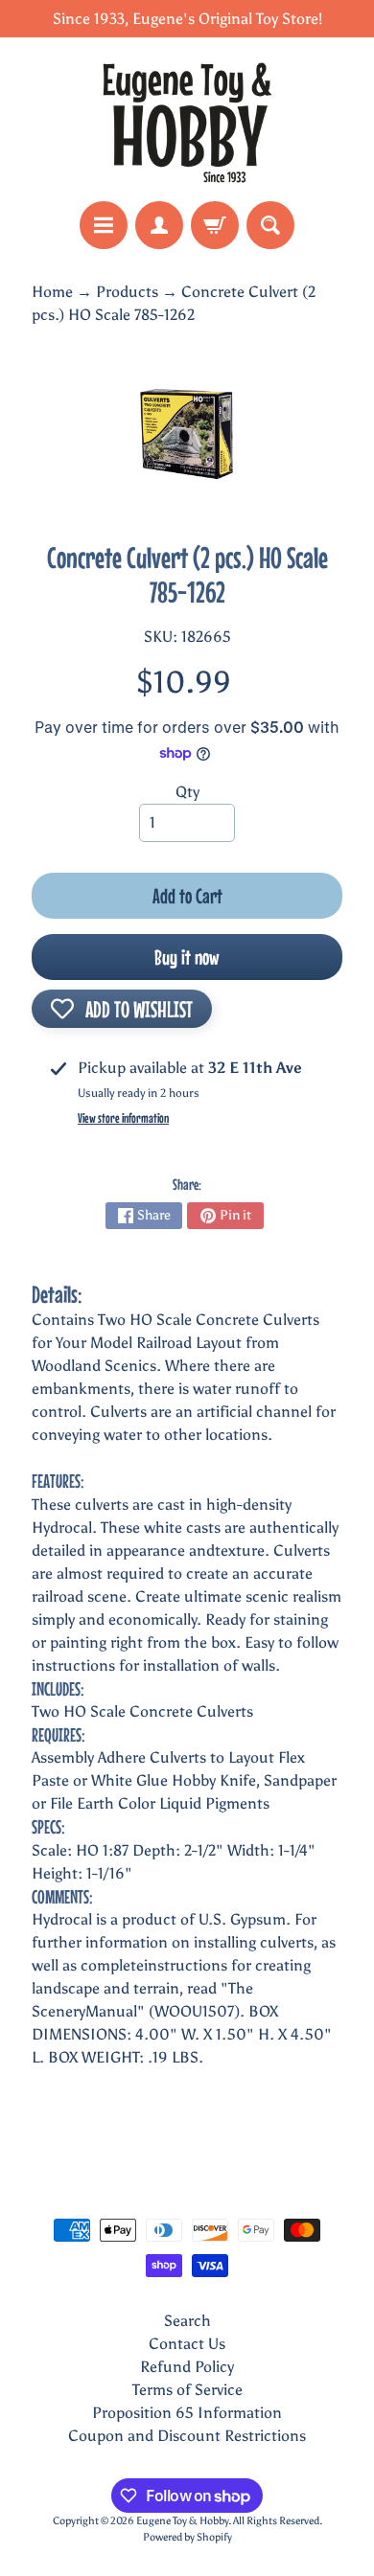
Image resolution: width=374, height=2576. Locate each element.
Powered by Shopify (187, 2537)
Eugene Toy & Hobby (182, 2520)
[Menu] (104, 225)
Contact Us (187, 2344)
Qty (187, 792)
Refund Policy (187, 2367)
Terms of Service (187, 2390)
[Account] (159, 225)
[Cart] (215, 225)
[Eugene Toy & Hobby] (187, 119)
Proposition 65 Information (187, 2413)
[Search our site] (270, 225)
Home (52, 292)
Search (187, 2321)
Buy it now (187, 957)
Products (127, 292)
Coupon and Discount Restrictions (187, 2436)
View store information (123, 1118)
